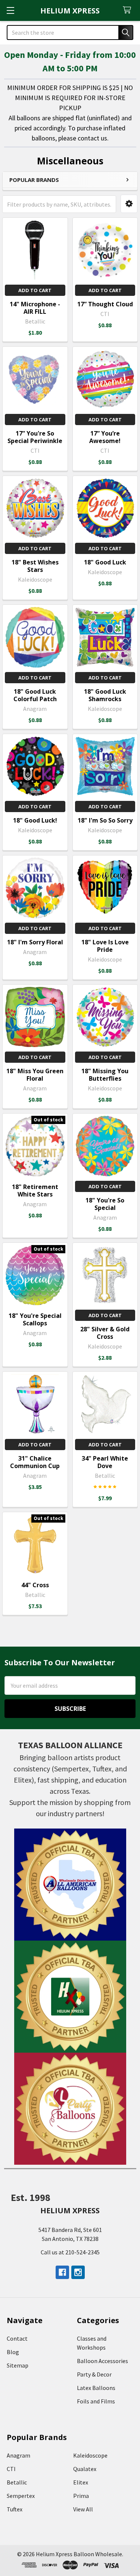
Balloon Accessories (102, 2361)
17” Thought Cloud (105, 304)
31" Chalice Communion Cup (35, 1462)
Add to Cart (35, 290)
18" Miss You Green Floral (35, 1075)
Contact (17, 2338)
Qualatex (85, 2469)
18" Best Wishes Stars (35, 566)
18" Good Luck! (35, 820)
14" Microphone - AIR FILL (35, 308)
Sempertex (21, 2496)
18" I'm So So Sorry (105, 820)
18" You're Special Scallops (35, 1319)
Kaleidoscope (90, 2455)
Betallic (17, 2482)
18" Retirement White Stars (35, 1191)
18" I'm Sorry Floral (35, 942)
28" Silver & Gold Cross (105, 1333)
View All (83, 2509)
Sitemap (18, 2365)
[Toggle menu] (10, 10)
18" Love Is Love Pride (105, 946)
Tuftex (15, 2509)
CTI (11, 2469)
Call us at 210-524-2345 (70, 2252)
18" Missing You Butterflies (105, 1075)
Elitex (81, 2482)
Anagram (18, 2455)
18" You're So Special (105, 1204)
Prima (81, 2496)
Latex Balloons (96, 2388)
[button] (129, 204)
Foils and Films (96, 2401)
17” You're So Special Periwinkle (35, 437)
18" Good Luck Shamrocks (105, 695)
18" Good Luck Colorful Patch (35, 695)
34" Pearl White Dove (105, 1462)
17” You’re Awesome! (105, 437)
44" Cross (35, 1585)
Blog (13, 2352)
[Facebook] (62, 2272)
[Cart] (129, 10)
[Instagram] (78, 2272)
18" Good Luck (105, 562)
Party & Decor (94, 2374)
